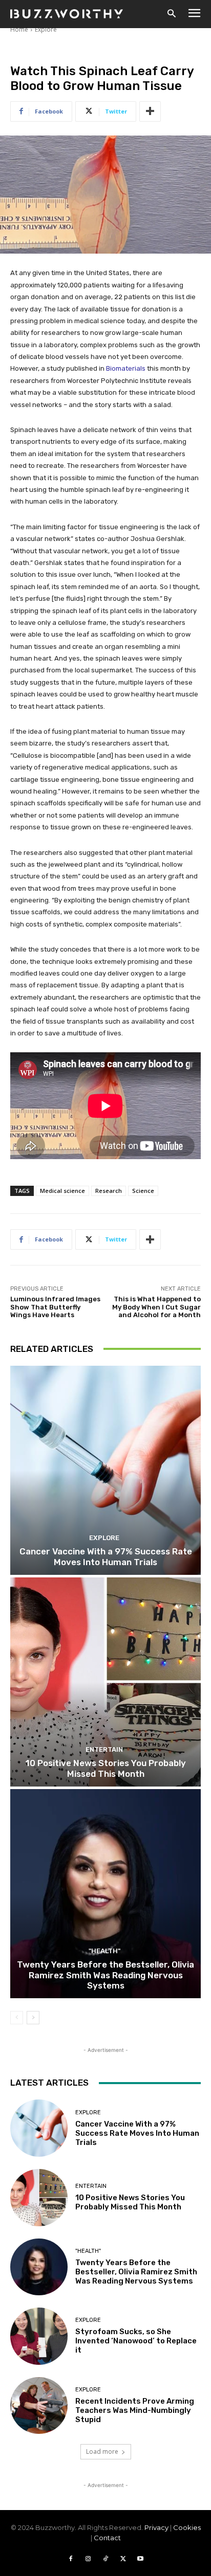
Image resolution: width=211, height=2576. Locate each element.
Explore (46, 29)
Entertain (104, 1749)
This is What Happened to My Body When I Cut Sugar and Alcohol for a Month (156, 1307)
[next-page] (33, 2018)
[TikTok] (105, 2559)
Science (143, 1191)
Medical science (62, 1191)
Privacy (156, 2527)
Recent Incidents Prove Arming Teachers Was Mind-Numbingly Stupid (135, 2410)
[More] (150, 111)
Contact (107, 2538)
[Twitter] (123, 2559)
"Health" (104, 1951)
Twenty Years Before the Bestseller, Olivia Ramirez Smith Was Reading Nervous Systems (105, 1975)
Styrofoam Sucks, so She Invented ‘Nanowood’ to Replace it (136, 2341)
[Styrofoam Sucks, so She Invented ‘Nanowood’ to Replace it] (39, 2336)
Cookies (187, 2527)
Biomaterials (126, 368)
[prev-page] (17, 2018)
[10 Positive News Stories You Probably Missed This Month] (105, 1682)
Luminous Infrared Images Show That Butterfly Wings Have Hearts (55, 1307)
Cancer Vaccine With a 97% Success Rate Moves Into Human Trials (106, 1556)
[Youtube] (140, 2559)
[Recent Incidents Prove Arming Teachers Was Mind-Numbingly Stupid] (39, 2406)
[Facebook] (71, 2559)
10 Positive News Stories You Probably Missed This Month (106, 1768)
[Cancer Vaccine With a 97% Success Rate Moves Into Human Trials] (105, 1470)
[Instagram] (88, 2559)
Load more (102, 2451)
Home (19, 29)
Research (109, 1191)
